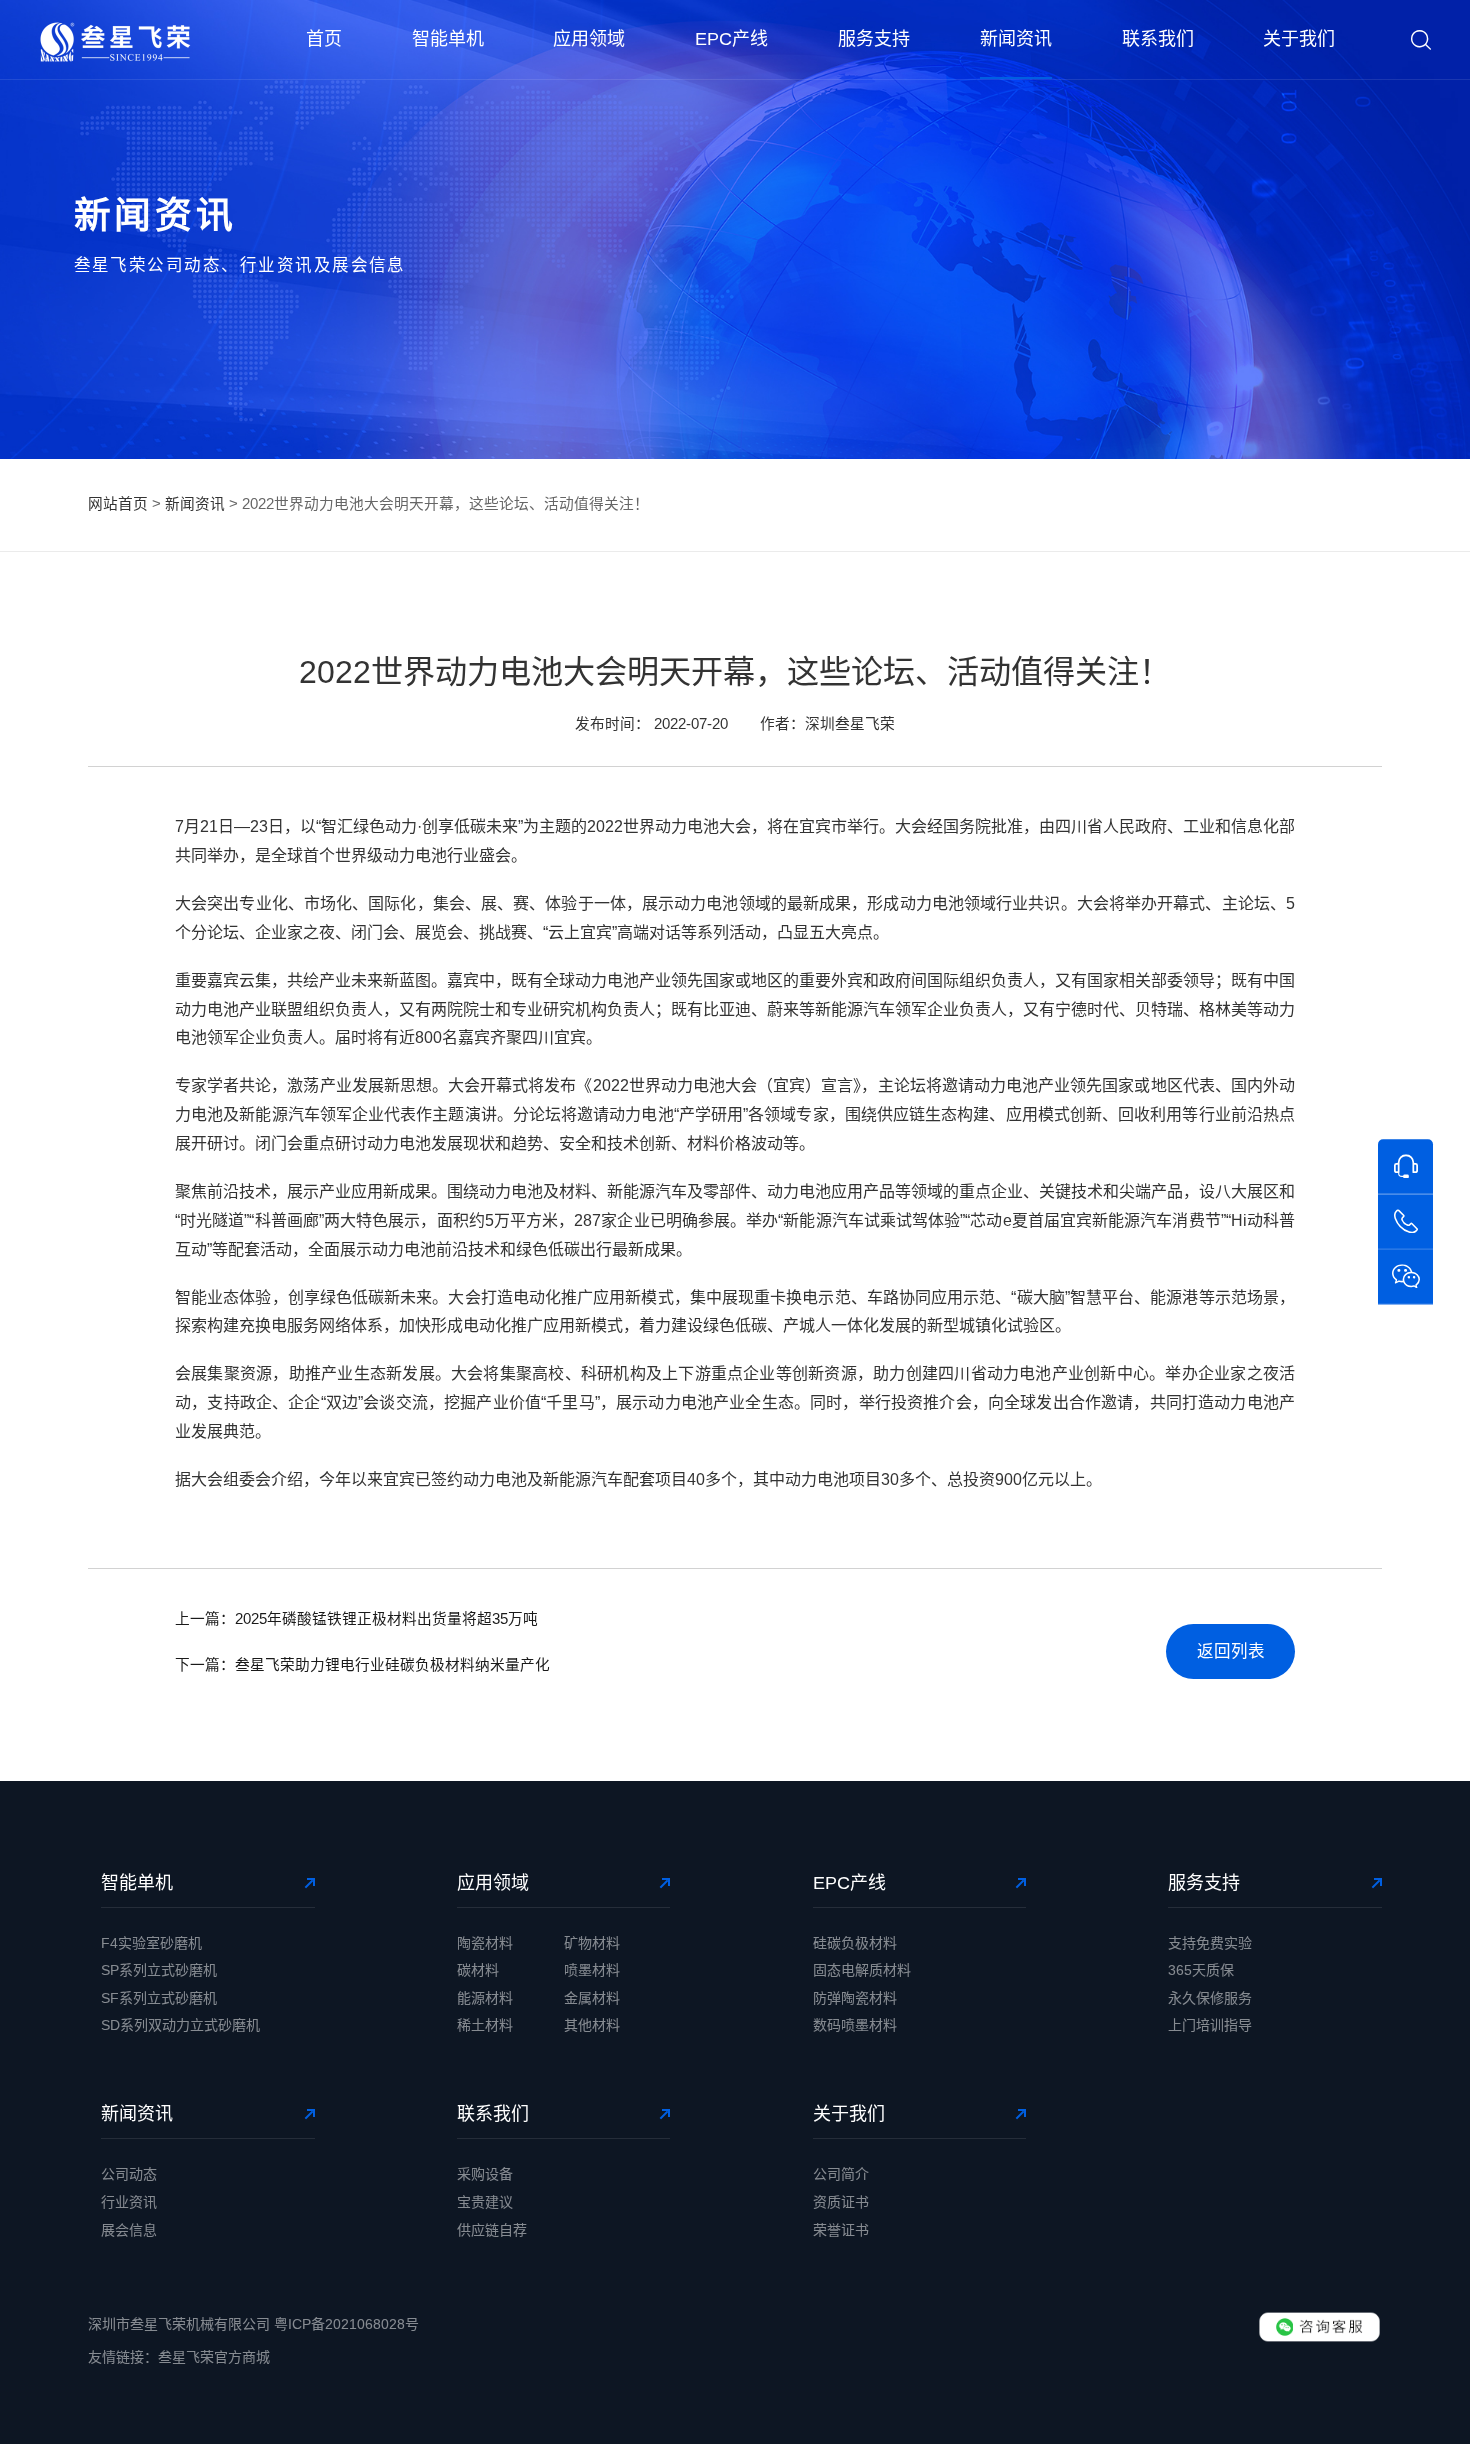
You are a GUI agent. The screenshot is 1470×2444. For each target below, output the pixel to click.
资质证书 (841, 2202)
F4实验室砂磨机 (151, 1943)
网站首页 (118, 504)
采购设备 (485, 2174)
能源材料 (485, 1998)
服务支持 (874, 39)
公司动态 (129, 2174)
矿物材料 (592, 1943)
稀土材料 (485, 2025)
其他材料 (592, 2025)
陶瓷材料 (485, 1943)
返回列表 (1231, 1651)
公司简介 (841, 2174)
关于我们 (1299, 39)
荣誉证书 (841, 2230)
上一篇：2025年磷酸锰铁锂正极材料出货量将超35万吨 (356, 1619)
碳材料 (478, 1970)
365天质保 (1201, 1970)
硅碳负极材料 (855, 1943)
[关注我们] (1405, 1277)
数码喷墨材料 (855, 2025)
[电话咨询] (1405, 1221)
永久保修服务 (1210, 1998)
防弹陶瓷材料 (855, 1998)
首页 (324, 39)
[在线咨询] (1405, 1166)
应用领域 (589, 39)
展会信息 (129, 2230)
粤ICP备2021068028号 (346, 2324)
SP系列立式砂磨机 (159, 1970)
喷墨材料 (592, 1970)
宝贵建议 (485, 2202)
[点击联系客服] (1319, 2327)
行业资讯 (129, 2202)
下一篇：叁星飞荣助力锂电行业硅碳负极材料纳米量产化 (362, 1665)
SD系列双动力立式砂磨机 (180, 2025)
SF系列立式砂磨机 (159, 1998)
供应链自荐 (492, 2230)
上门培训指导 (1210, 2025)
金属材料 (592, 1998)
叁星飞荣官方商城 (214, 2357)
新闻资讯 (1016, 39)
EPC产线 (731, 39)
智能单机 (448, 39)
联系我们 (1158, 39)
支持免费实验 (1210, 1943)
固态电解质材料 (862, 1970)
